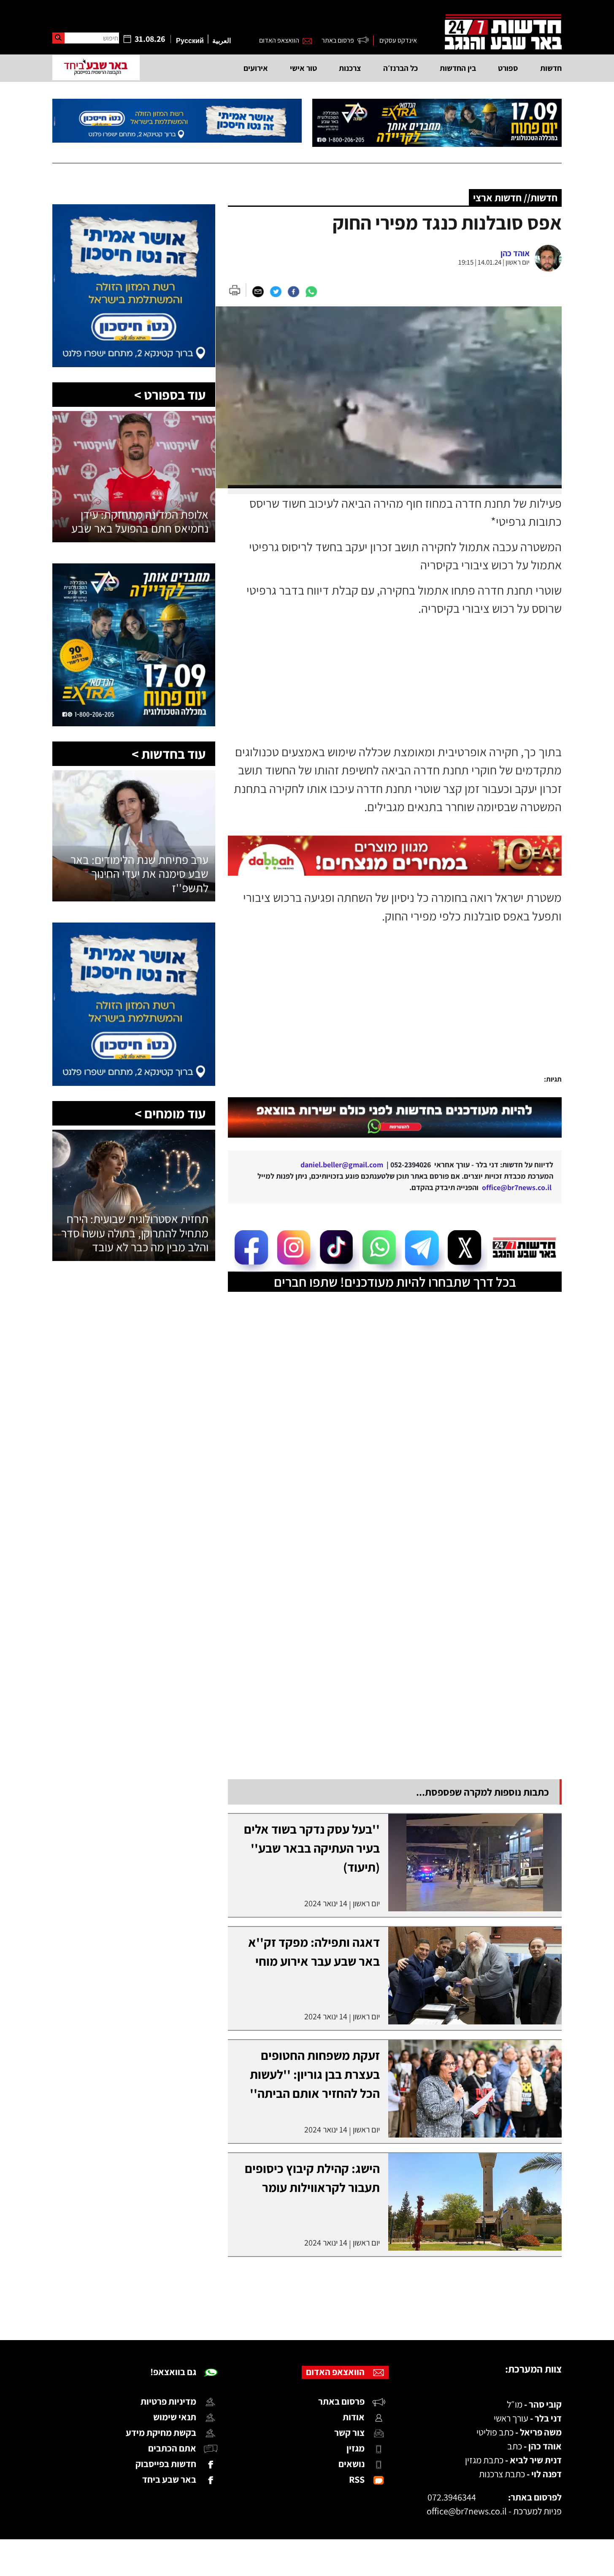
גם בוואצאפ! (173, 2372)
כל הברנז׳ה (400, 68)
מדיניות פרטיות (168, 2401)
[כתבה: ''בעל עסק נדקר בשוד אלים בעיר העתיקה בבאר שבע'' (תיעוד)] (475, 1863)
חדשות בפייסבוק (166, 2464)
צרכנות (350, 68)
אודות (354, 2417)
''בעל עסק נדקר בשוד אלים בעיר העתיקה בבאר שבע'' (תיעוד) (312, 1848)
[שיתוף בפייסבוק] (293, 291)
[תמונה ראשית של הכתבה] (395, 398)
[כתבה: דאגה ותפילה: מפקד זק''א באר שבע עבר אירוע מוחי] (475, 1976)
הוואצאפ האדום (279, 40)
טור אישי (303, 68)
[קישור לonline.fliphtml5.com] (395, 1118)
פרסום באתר (338, 40)
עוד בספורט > (170, 395)
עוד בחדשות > (169, 754)
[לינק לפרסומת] (134, 209)
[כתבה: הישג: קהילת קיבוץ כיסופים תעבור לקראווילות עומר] (475, 2202)
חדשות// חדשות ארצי (515, 198)
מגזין (356, 2448)
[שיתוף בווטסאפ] (311, 291)
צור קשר (349, 2433)
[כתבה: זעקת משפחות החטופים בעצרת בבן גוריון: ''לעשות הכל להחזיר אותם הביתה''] (475, 2089)
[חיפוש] (58, 38)
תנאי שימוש (175, 2417)
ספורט (508, 68)
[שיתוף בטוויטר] (276, 291)
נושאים (352, 2464)
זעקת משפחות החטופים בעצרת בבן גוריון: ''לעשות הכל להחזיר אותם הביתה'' (315, 2074)
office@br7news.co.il (467, 2511)
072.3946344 (452, 2497)
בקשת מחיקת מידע (161, 2433)
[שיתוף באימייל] (258, 291)
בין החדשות (458, 68)
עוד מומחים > (170, 1113)
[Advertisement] (385, 1009)
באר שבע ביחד (169, 2479)
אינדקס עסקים (398, 40)
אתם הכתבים (172, 2448)
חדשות (551, 68)
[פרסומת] (437, 123)
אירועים (256, 68)
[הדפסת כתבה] (237, 290)
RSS (357, 2479)
